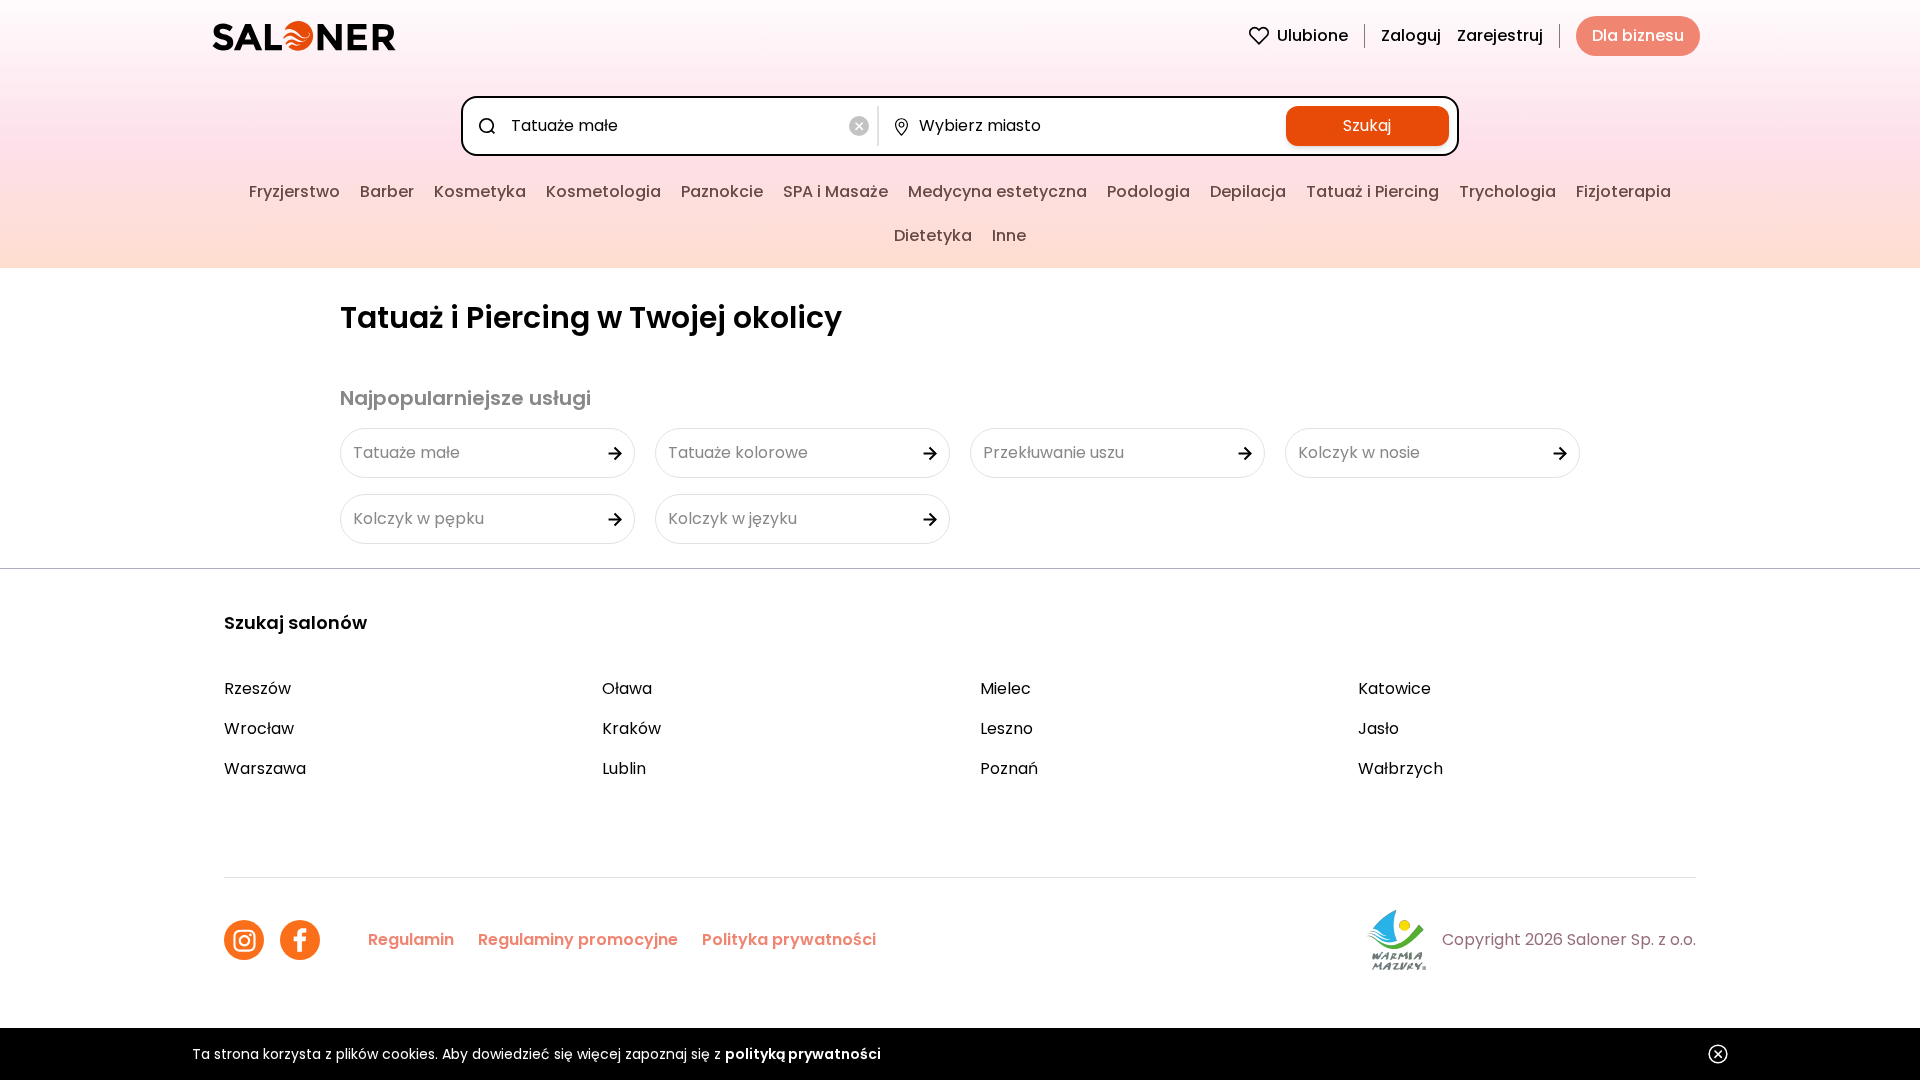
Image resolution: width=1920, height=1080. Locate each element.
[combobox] (673, 126)
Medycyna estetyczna (997, 191)
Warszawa (265, 768)
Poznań (1009, 768)
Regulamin (411, 939)
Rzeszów (257, 688)
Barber (387, 191)
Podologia (1148, 191)
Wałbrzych (1400, 768)
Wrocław (259, 728)
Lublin (624, 768)
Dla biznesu (1638, 35)
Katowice (1394, 688)
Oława (627, 688)
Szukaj (1367, 125)
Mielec (1005, 688)
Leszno (1006, 728)
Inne (1009, 235)
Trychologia (1507, 191)
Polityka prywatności (789, 939)
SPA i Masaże (835, 191)
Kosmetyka (480, 191)
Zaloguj (1411, 35)
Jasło (1378, 728)
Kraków (631, 728)
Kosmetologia (603, 191)
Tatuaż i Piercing (1372, 191)
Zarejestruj (1500, 35)
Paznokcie (722, 191)
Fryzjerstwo (294, 191)
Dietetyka (933, 235)
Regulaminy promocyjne (578, 939)
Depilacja (1248, 191)
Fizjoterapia (1623, 191)
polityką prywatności (803, 1054)
